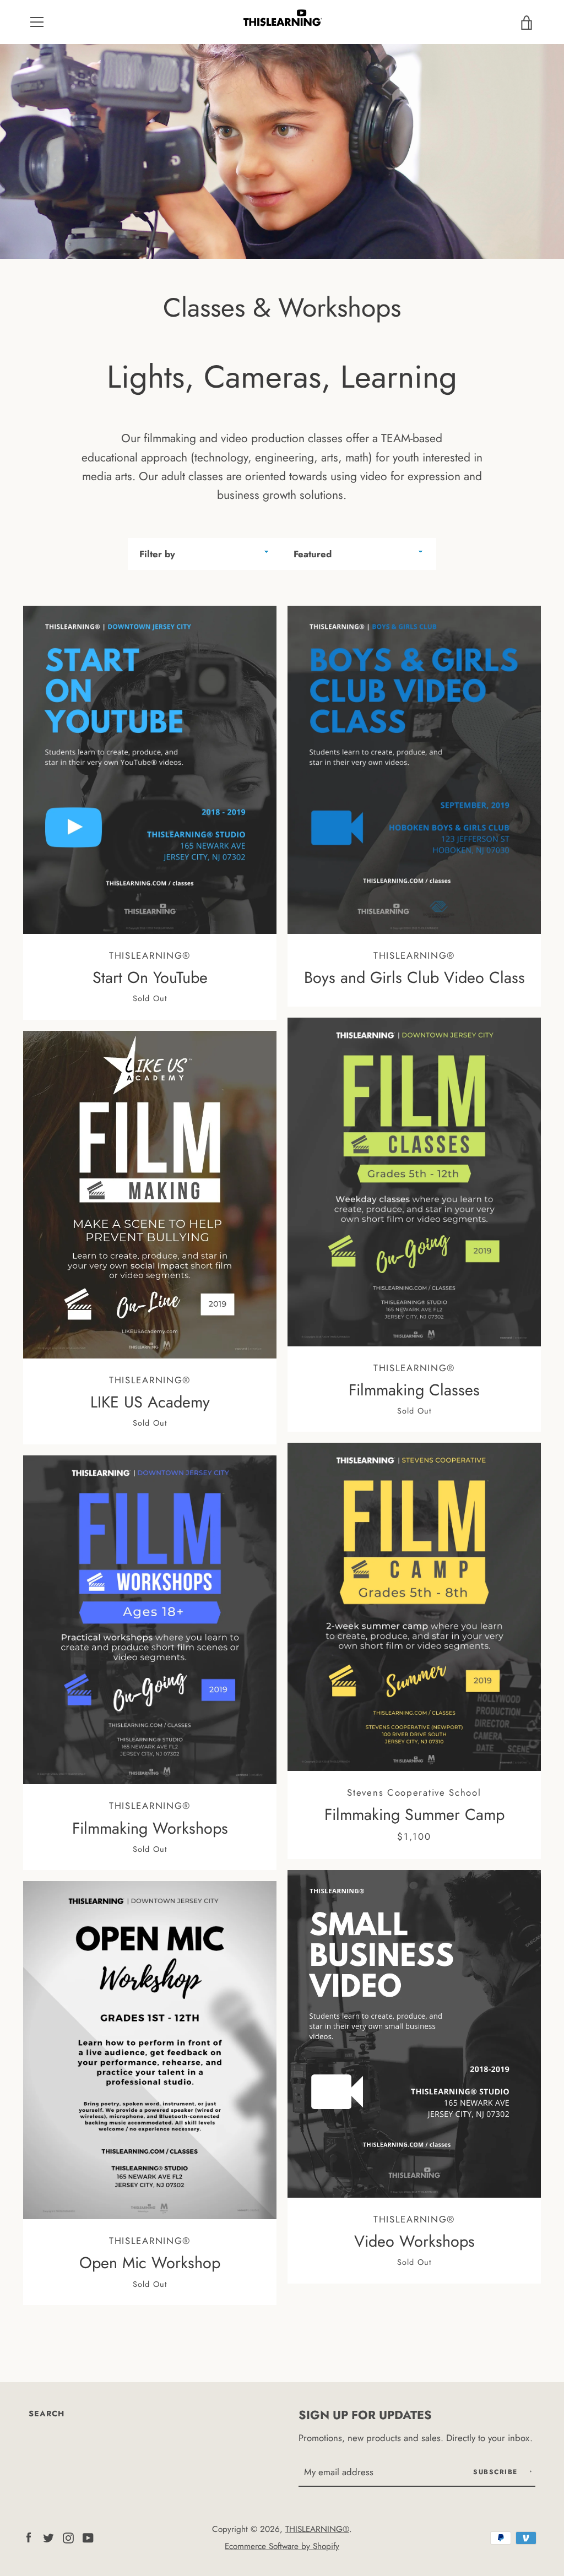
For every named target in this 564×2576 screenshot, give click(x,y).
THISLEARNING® (317, 2529)
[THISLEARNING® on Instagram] (68, 2536)
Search (47, 2414)
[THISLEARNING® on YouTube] (88, 2536)
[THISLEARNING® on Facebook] (29, 2536)
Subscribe (497, 2472)
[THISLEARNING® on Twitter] (48, 2536)
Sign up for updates (365, 2415)
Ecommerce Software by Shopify (282, 2546)
